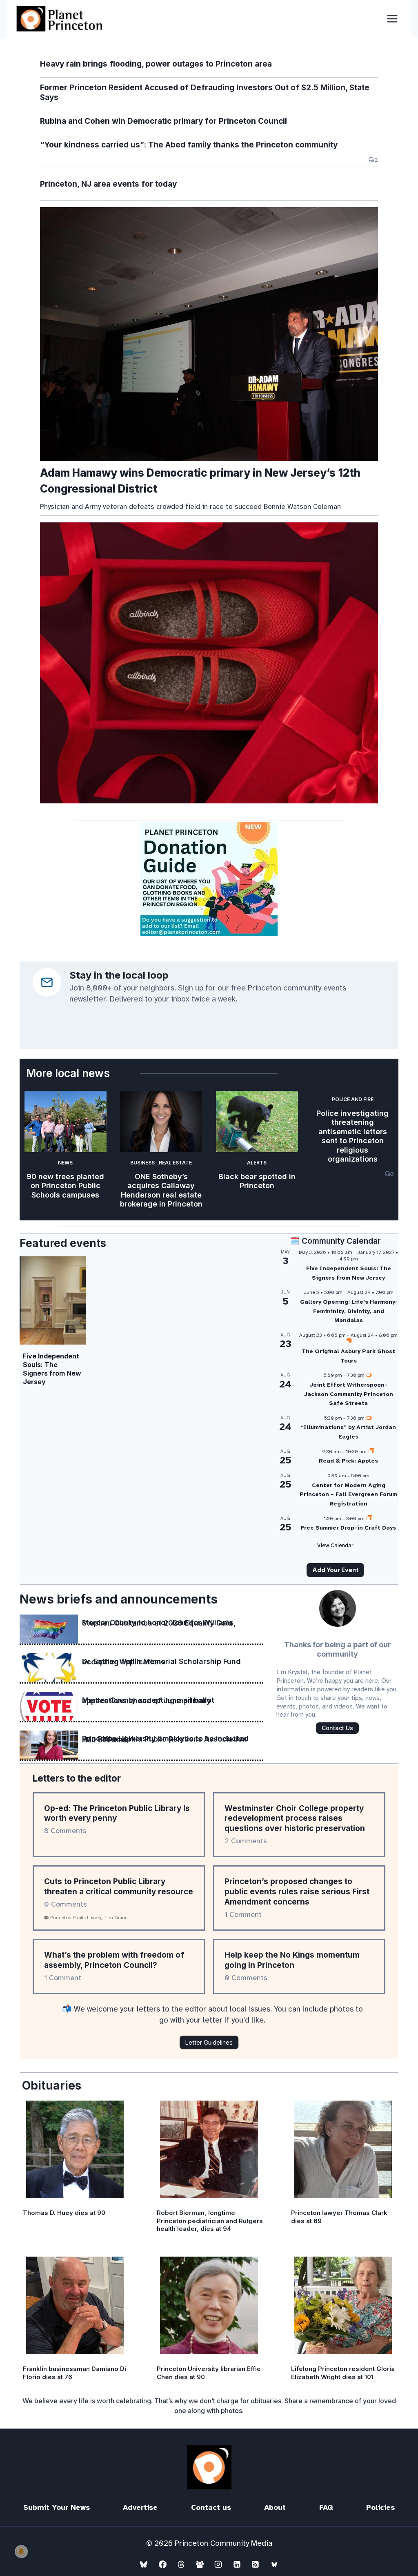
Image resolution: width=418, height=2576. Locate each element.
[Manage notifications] (21, 2551)
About (275, 2507)
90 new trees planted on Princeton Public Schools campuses (65, 1186)
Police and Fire (353, 1099)
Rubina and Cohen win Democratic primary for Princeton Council (163, 121)
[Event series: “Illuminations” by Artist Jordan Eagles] (369, 1418)
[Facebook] (162, 2564)
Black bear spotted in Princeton (257, 1181)
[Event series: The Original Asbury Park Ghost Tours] (349, 1342)
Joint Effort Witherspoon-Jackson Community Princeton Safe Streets (349, 1394)
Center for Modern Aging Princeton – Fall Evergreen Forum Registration (348, 1494)
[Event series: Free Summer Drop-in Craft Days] (369, 1519)
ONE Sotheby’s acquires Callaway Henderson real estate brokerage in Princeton (161, 1190)
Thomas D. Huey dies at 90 (64, 2213)
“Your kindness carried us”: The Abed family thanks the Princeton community (189, 145)
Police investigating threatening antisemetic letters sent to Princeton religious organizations (352, 1136)
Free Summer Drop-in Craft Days (348, 1528)
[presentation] (209, 334)
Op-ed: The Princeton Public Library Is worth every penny (117, 1813)
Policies (380, 2507)
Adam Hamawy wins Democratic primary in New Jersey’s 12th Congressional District (200, 481)
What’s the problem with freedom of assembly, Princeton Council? (114, 1960)
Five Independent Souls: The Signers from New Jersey (52, 1369)
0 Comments (66, 1904)
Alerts (257, 1163)
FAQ (326, 2507)
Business (142, 1163)
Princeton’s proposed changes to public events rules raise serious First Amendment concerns (297, 1891)
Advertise (140, 2507)
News (65, 1163)
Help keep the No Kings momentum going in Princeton (292, 1960)
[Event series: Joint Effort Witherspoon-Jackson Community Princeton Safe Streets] (369, 1375)
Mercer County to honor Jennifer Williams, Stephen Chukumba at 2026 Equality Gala (159, 1623)
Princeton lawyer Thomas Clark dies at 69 (339, 2217)
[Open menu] (392, 19)
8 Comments (65, 1831)
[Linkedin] (237, 2564)
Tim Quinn (116, 1918)
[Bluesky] (144, 2564)
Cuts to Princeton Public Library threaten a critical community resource (119, 1887)
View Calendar (335, 1545)
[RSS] (256, 2564)
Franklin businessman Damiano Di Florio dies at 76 (74, 2373)
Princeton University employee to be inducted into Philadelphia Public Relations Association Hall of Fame (165, 1739)
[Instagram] (218, 2564)
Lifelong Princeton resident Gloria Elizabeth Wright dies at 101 (343, 2373)
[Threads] (181, 2564)
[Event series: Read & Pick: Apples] (371, 1452)
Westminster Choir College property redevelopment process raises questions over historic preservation (295, 1818)
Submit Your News (57, 2507)
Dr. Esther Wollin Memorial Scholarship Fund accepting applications (161, 1662)
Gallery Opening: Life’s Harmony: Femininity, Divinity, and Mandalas (348, 1311)
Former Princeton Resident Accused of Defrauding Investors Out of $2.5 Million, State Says (205, 93)
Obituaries (52, 2085)
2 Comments (246, 1841)
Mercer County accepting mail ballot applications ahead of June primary (148, 1701)
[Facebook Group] (200, 2564)
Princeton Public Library (76, 1918)
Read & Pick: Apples (348, 1461)
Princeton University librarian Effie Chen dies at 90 (209, 2373)
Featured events (63, 1243)
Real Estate (175, 1163)
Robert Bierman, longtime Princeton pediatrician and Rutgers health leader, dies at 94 (210, 2221)
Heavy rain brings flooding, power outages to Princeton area (156, 64)
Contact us (211, 2507)
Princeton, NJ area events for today (108, 184)
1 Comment (243, 1914)
